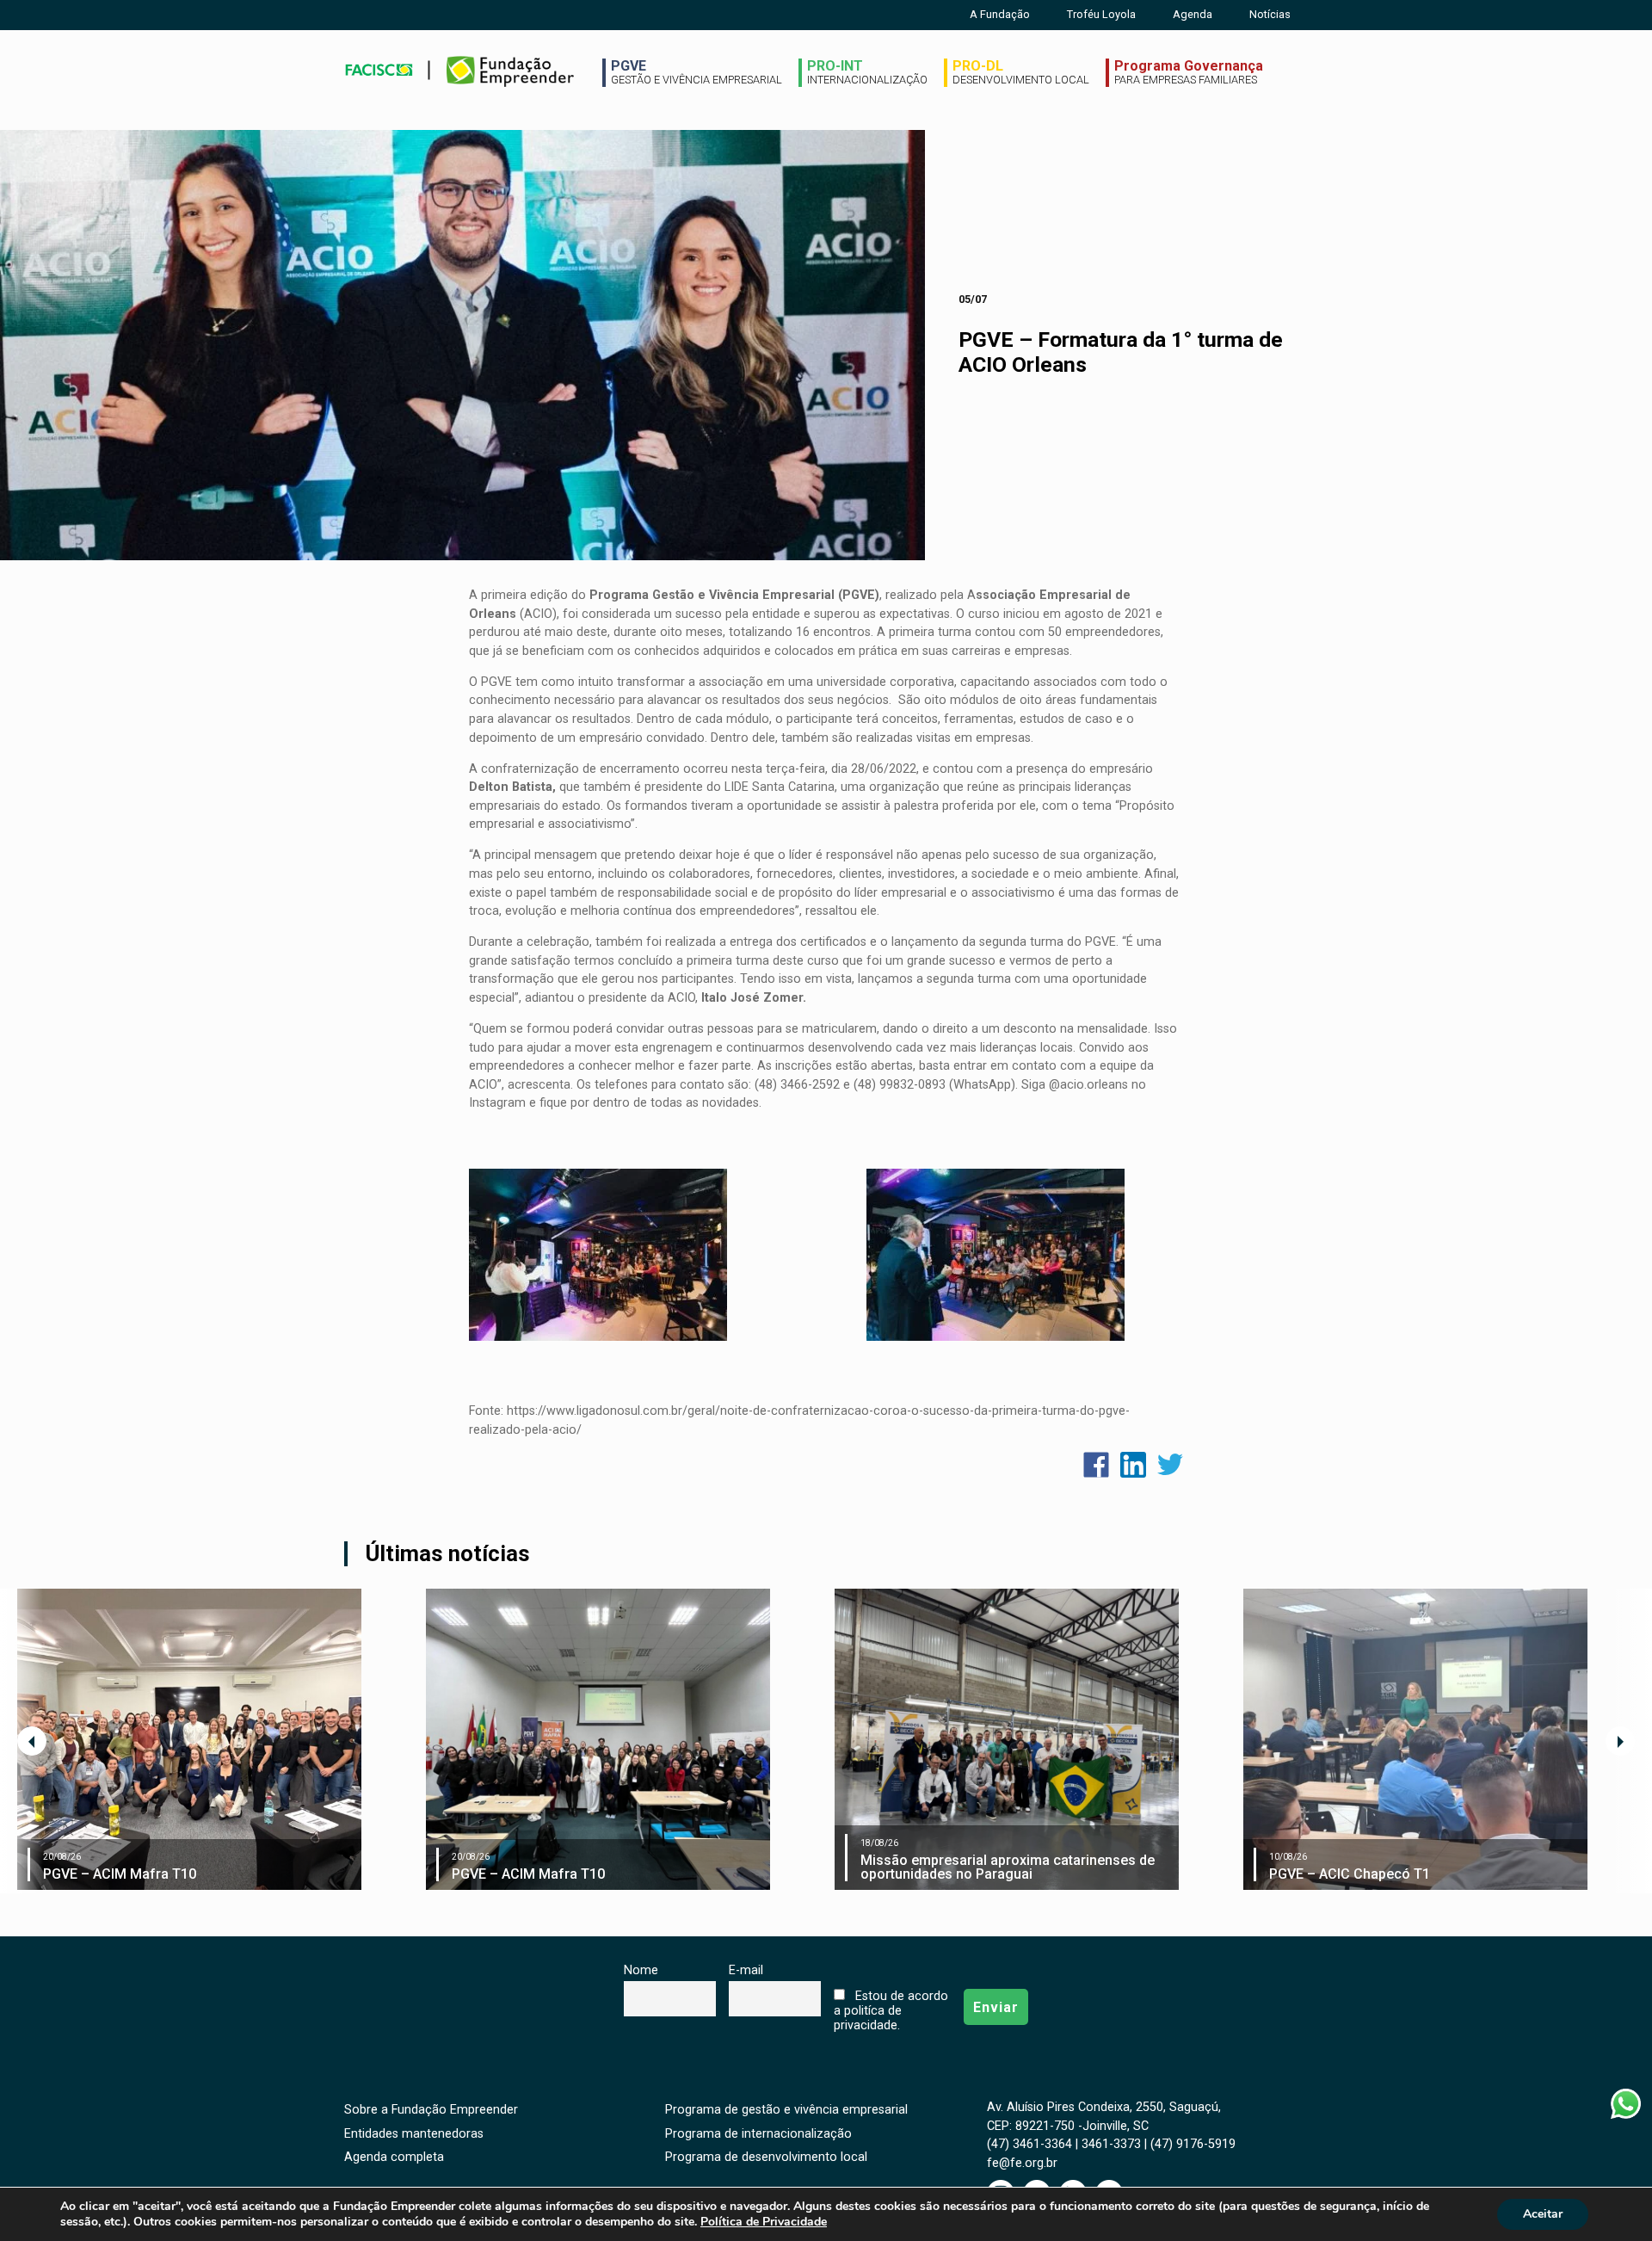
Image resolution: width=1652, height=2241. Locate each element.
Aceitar (1543, 2214)
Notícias (1270, 14)
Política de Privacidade (764, 2222)
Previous (32, 1741)
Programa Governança (1189, 72)
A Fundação (1000, 14)
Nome (641, 1970)
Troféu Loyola (1101, 14)
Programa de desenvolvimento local (766, 2157)
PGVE (697, 72)
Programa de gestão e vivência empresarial (786, 2110)
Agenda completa (394, 2157)
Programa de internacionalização (758, 2134)
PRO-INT (867, 72)
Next (1620, 1741)
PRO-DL (1021, 72)
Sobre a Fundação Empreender (431, 2110)
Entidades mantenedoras (414, 2134)
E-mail (746, 1970)
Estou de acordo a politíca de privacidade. (891, 2011)
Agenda (1193, 14)
